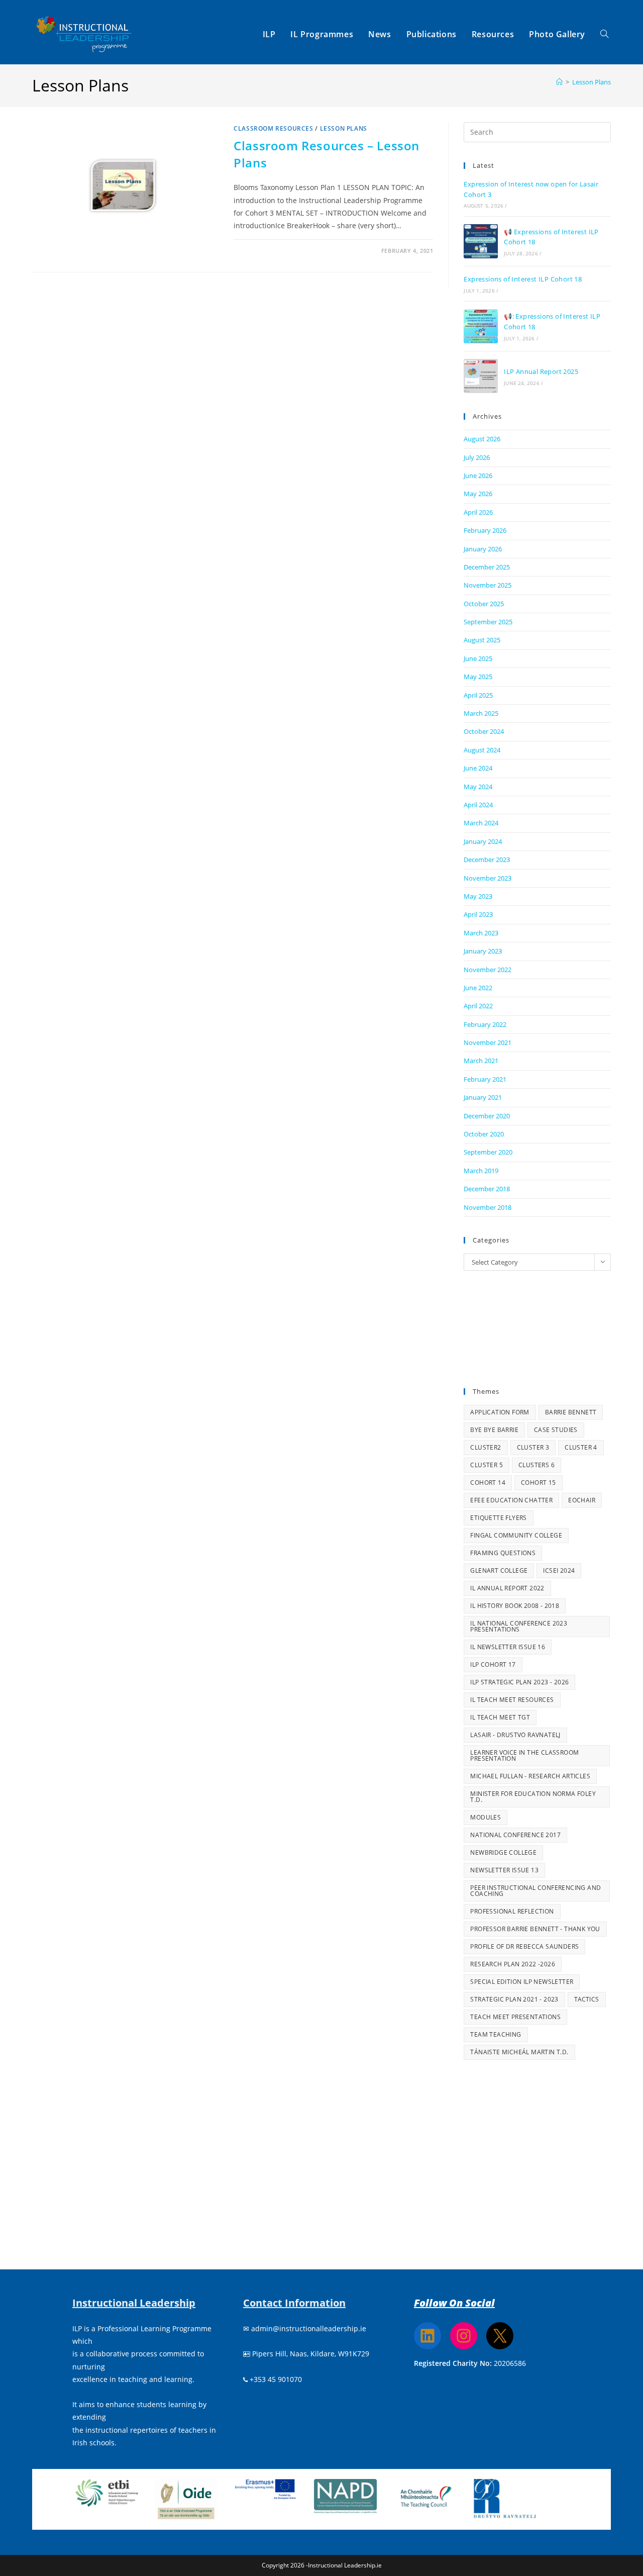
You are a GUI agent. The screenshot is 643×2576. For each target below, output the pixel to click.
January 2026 (483, 549)
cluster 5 (487, 1465)
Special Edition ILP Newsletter (522, 1982)
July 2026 (477, 457)
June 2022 (478, 988)
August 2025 (482, 640)
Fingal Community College (516, 1535)
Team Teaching (496, 2034)
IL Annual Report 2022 (507, 1588)
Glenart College (499, 1570)
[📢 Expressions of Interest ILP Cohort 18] (481, 241)
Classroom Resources (273, 128)
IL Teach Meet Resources (512, 1700)
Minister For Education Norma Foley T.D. (533, 1797)
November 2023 (488, 878)
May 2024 (478, 787)
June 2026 (478, 475)
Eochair (582, 1500)
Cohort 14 (488, 1483)
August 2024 (482, 750)
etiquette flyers (498, 1518)
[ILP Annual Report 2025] (481, 376)
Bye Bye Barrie (494, 1430)
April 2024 (478, 805)
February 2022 (485, 1024)
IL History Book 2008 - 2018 (515, 1606)
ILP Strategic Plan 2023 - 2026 (519, 1682)
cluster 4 (581, 1447)
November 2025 (488, 585)
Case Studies (556, 1430)
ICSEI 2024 (559, 1570)
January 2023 (483, 951)
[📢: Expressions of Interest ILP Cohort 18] (481, 326)
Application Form (500, 1412)
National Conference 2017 (515, 1835)
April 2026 (478, 512)
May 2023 (478, 896)
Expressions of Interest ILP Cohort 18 (523, 279)
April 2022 (478, 1006)
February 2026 (485, 530)
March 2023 (481, 933)
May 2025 (478, 677)
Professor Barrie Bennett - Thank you (535, 1929)
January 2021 (483, 1097)
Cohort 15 (539, 1483)
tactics (587, 1999)
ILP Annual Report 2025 (541, 371)
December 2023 (487, 860)
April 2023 (478, 914)
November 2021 (488, 1042)
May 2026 (478, 494)
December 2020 (487, 1116)
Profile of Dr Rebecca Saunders (524, 1946)
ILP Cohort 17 (493, 1664)
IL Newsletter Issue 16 (508, 1647)
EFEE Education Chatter (511, 1500)
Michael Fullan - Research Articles (530, 1776)
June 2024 (478, 768)
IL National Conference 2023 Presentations (519, 1626)
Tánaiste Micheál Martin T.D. (519, 2052)
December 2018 (487, 1189)
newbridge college (503, 1852)
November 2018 (488, 1207)
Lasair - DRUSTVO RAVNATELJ (515, 1735)
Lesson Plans (592, 82)
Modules (486, 1817)
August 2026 (482, 439)
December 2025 (487, 567)
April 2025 (478, 695)
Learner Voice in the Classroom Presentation (524, 1755)
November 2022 (488, 970)
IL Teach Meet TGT (500, 1717)
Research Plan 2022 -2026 (513, 1964)
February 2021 (485, 1079)
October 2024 (484, 731)
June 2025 (478, 658)
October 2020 (484, 1134)
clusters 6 (537, 1465)
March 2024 (481, 823)
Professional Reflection (512, 1911)
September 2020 (488, 1152)
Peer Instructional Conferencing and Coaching (535, 1891)
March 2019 (481, 1171)
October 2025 (484, 604)
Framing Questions (503, 1553)
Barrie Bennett (571, 1412)
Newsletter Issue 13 (504, 1870)
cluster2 (486, 1447)
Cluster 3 (533, 1447)
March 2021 (481, 1061)
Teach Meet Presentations (515, 2017)
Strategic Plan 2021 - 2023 (514, 1999)
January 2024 (483, 841)
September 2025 (488, 622)
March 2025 (481, 713)
